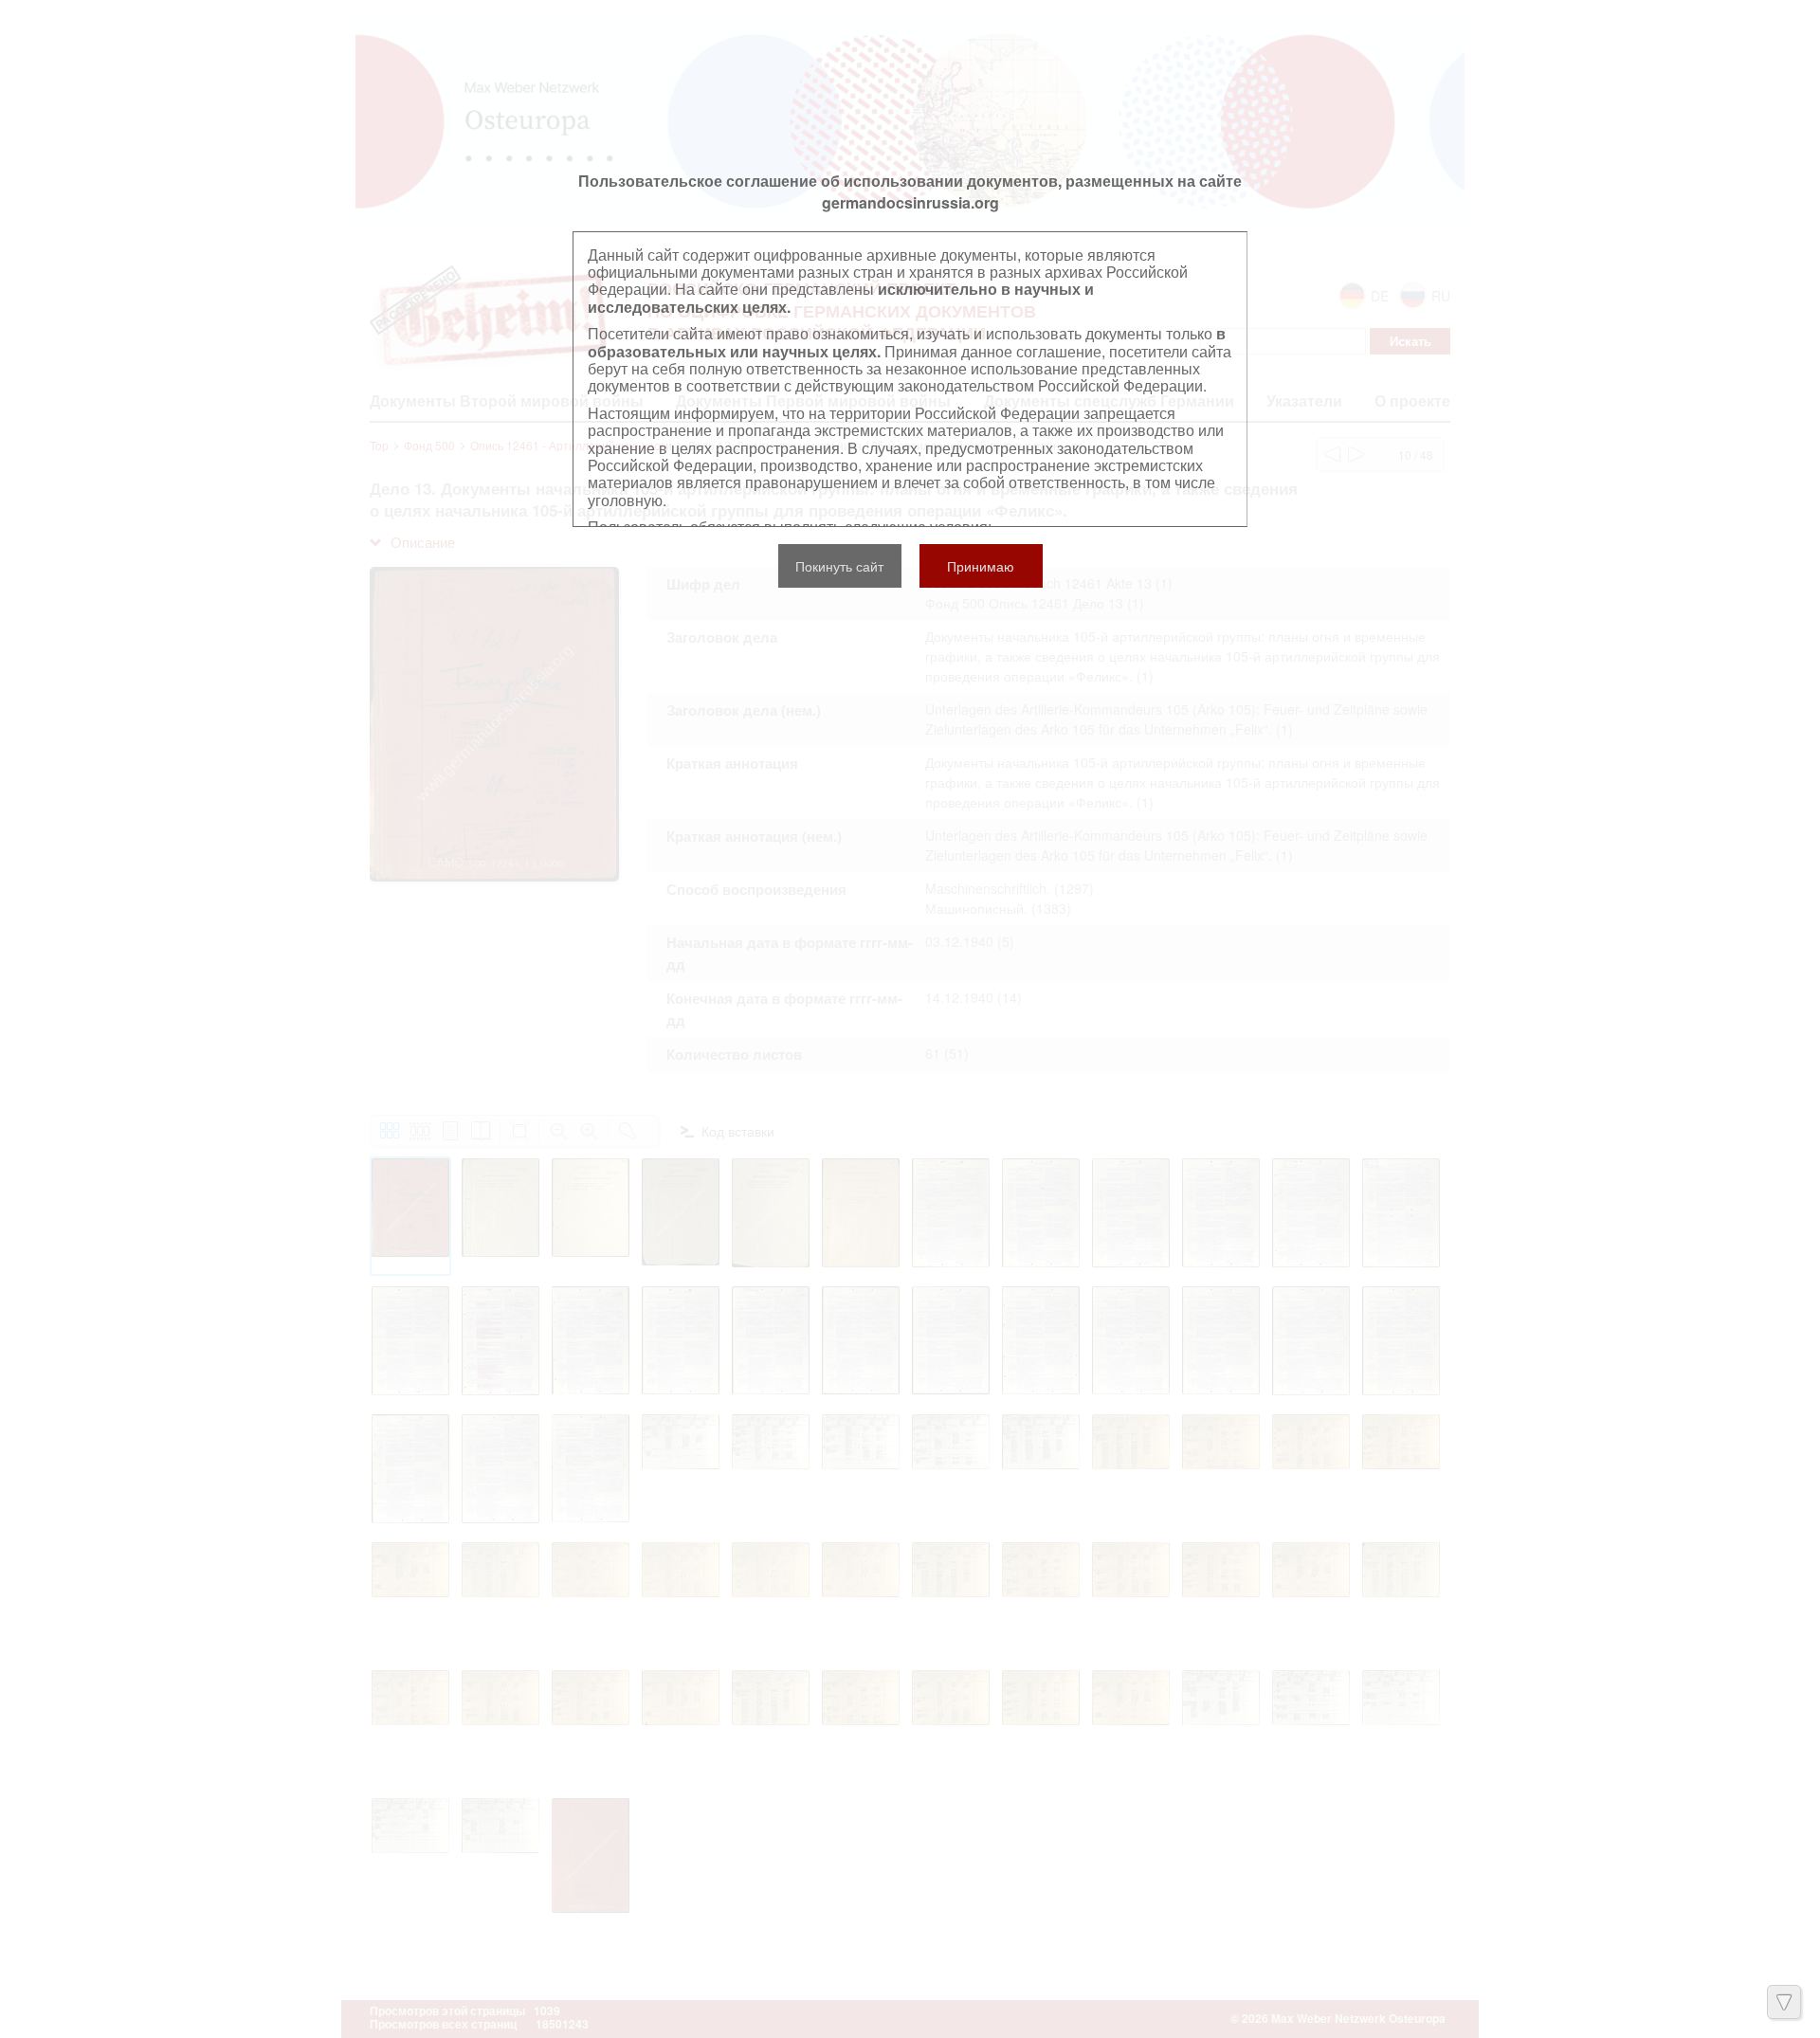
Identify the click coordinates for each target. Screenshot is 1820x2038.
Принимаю (981, 566)
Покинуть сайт (839, 566)
